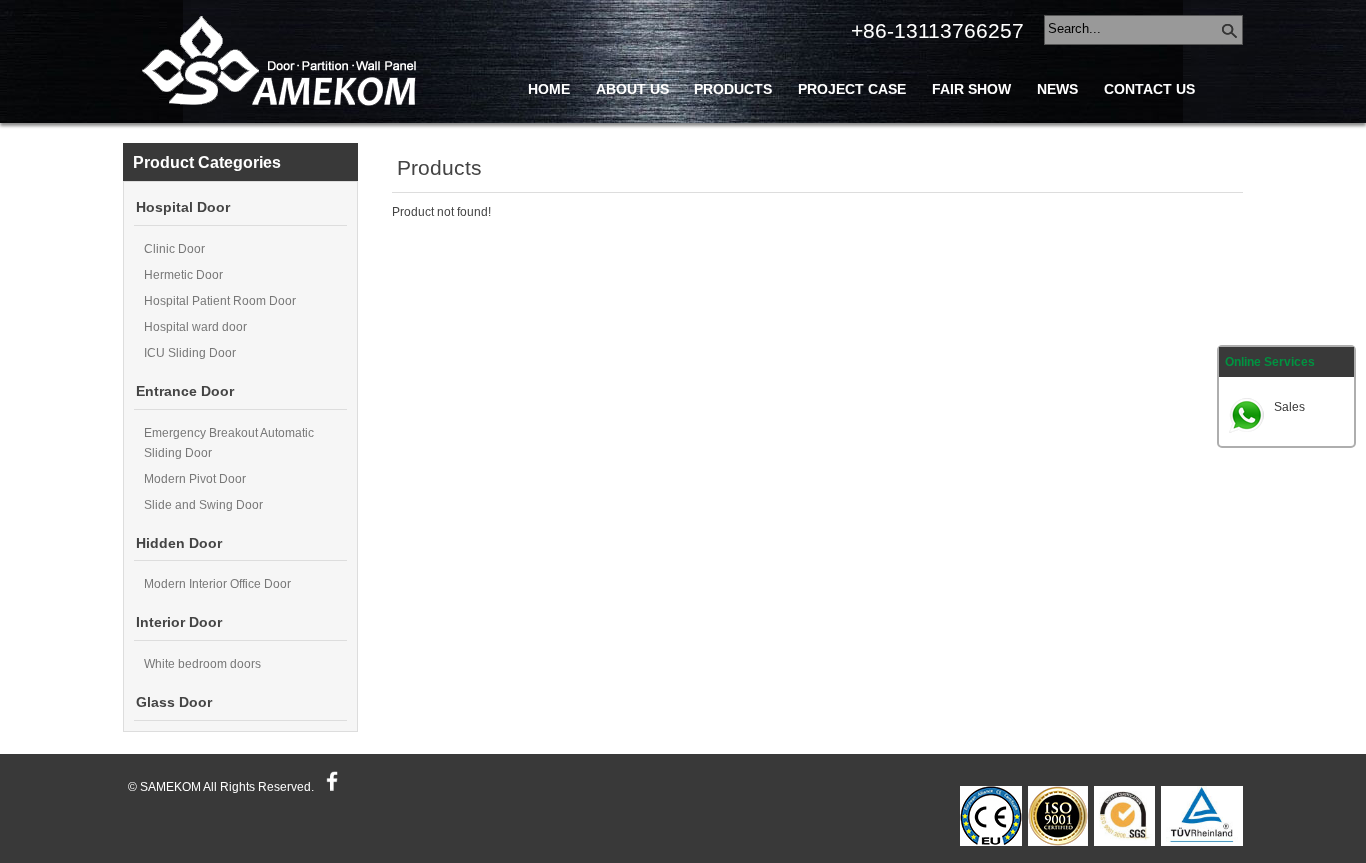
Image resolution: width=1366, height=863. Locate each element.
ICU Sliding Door (190, 353)
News (1057, 89)
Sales (1289, 407)
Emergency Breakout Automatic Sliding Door (229, 443)
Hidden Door (179, 543)
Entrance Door (185, 391)
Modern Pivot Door (195, 479)
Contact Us (1149, 89)
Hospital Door (183, 207)
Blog (548, 134)
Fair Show (971, 89)
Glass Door (174, 702)
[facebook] (329, 787)
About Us (632, 89)
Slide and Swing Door (203, 505)
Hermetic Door (183, 275)
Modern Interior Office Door (217, 584)
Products (733, 89)
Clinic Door (174, 249)
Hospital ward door (195, 327)
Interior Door (179, 622)
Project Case (852, 89)
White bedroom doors (202, 664)
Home (549, 89)
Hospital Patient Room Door (220, 301)
